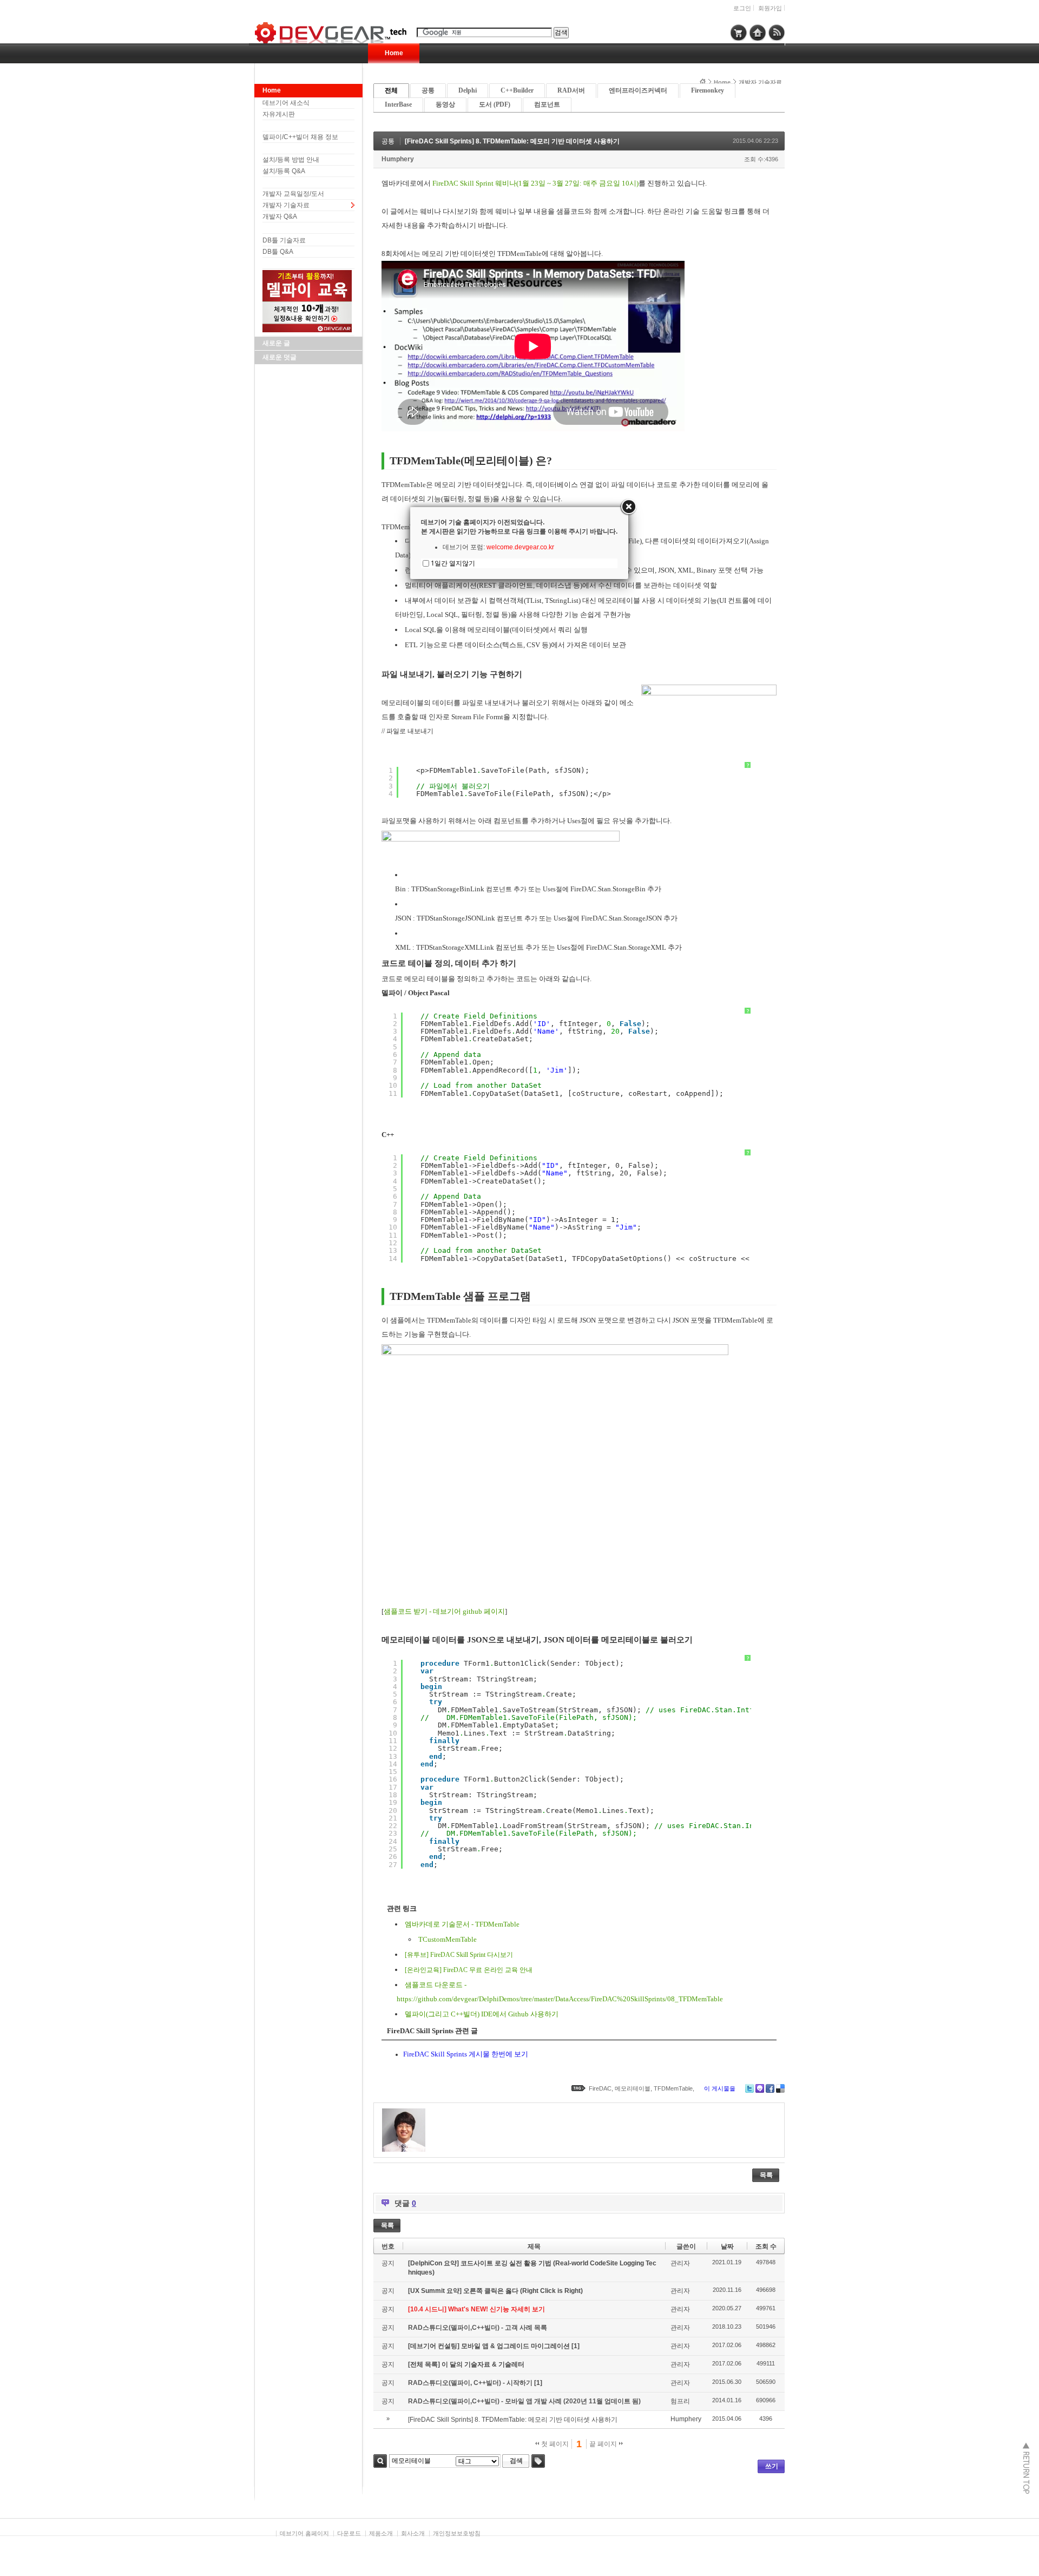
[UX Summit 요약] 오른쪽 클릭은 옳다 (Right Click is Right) (495, 2291)
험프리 (680, 2401)
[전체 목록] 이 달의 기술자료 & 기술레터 (466, 2364)
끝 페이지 (604, 2444)
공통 (428, 90)
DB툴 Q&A (278, 252)
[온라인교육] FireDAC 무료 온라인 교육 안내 (469, 1970)
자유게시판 (279, 114)
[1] (576, 2346)
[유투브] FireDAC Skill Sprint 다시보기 (459, 1955)
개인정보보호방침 (457, 2533)
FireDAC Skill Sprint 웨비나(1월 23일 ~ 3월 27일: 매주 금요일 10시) (535, 183)
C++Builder (517, 90)
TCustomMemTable (448, 1939)
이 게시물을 (720, 2088)
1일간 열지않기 (453, 563)
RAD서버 (571, 90)
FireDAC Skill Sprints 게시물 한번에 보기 (466, 2054)
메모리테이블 (633, 2088)
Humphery (398, 159)
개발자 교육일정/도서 (293, 194)
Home (394, 53)
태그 (538, 2461)
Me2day (760, 2088)
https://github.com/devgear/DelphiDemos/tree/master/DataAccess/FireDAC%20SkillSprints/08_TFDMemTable (560, 1999)
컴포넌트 (547, 104)
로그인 (742, 8)
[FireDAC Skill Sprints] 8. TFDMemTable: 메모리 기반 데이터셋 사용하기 (512, 141)
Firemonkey (708, 90)
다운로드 (349, 2533)
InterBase (398, 104)
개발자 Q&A (280, 216)
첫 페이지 (554, 2444)
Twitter (749, 2088)
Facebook (770, 2088)
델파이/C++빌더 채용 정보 (300, 137)
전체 (391, 90)
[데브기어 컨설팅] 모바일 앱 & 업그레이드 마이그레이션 (490, 2346)
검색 (380, 2461)
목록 (766, 2175)
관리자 (680, 2263)
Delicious (780, 2088)
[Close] (628, 507)
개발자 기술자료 (286, 205)
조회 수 (766, 2246)
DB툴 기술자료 (284, 240)
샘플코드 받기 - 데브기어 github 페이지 (444, 1611)
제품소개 (381, 2533)
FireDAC (600, 2088)
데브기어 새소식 (286, 103)
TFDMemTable (497, 1924)
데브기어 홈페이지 (304, 2533)
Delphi (468, 90)
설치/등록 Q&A (284, 171)
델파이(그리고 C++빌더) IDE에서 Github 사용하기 (482, 2014)
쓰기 (772, 2466)
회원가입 (770, 8)
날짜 (727, 2246)
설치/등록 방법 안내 (291, 160)
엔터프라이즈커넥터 (638, 90)
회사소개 (413, 2533)
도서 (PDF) (495, 104)
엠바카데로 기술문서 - (440, 1924)
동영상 (445, 104)
